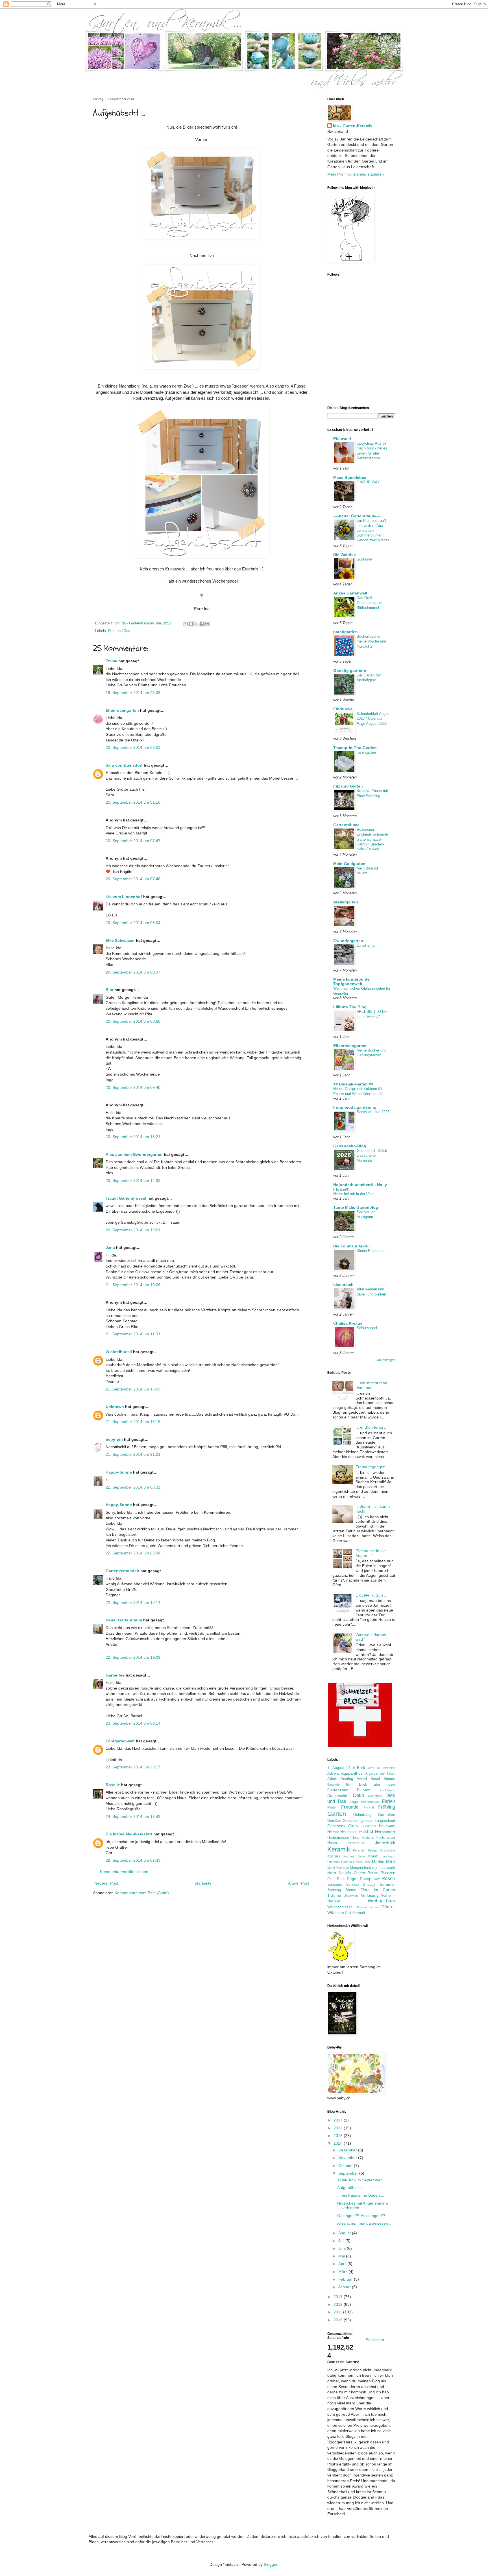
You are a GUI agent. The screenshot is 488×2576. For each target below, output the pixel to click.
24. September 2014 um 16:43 (133, 1816)
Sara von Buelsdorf (124, 765)
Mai (342, 2256)
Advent (333, 1773)
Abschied (389, 1768)
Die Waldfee (345, 555)
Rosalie (113, 1785)
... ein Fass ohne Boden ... (361, 2195)
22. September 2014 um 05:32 (133, 1487)
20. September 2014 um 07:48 (133, 879)
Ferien (388, 1801)
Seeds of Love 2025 (373, 1112)
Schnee (352, 1885)
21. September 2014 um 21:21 (133, 1454)
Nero (332, 1873)
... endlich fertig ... (372, 1427)
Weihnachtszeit (340, 1907)
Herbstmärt (385, 1832)
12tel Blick (356, 1768)
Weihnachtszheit (367, 1907)
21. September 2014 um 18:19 (133, 1422)
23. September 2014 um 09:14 (133, 1723)
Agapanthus (352, 1773)
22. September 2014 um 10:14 (133, 1602)
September (349, 2173)
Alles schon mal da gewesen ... (365, 2223)
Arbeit (332, 1779)
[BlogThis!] (191, 624)
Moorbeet (342, 1868)
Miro (390, 1862)
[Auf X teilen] (196, 624)
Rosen (388, 1879)
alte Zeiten (387, 1773)
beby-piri (114, 1439)
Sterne (351, 1890)
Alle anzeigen (386, 1360)
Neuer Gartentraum (124, 1620)
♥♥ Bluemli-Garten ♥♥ (353, 1084)
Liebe (367, 1862)
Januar (345, 2287)
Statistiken (375, 2340)
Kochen (334, 1856)
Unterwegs (351, 1896)
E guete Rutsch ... (372, 1595)
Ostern (359, 1873)
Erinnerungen (370, 1802)
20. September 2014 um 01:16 (133, 802)
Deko (359, 1795)
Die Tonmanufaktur (352, 1246)
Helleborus (349, 1832)
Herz (355, 1838)
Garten (337, 1814)
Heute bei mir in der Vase (354, 1194)
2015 (339, 2136)
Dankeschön (338, 1796)
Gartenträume (346, 825)
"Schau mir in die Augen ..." (371, 1553)
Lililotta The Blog (350, 1007)
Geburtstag (362, 1815)
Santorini (335, 1885)
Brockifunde (387, 1790)
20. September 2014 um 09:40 (133, 1087)
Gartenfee (115, 1675)
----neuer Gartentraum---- (357, 516)
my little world (384, 1868)
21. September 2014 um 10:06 (133, 1285)
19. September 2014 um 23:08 (133, 693)
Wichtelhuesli (119, 1352)
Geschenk (336, 1826)
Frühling (387, 1807)
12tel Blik (374, 1768)
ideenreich (343, 1284)
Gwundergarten (348, 941)
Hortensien (385, 1837)
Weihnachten (381, 1901)
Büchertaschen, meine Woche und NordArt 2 (371, 641)
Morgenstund (360, 1868)
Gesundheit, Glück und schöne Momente (372, 1156)
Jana (110, 1247)
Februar (346, 2279)
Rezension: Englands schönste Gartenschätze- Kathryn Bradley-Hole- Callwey (372, 839)
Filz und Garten (348, 786)
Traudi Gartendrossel (126, 1198)
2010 (339, 2320)
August (345, 2233)
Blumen (364, 1790)
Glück (353, 1826)
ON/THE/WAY (368, 482)
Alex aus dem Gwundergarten (134, 1154)
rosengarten (366, 752)
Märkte (378, 1862)
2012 (339, 2304)
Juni (343, 2248)
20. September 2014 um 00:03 (133, 747)
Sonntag (334, 1890)
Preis (341, 1879)
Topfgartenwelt (120, 1741)
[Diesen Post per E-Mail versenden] (186, 624)
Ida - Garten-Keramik (353, 126)
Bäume (389, 1779)
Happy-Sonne (119, 1472)
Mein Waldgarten (349, 864)
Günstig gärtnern (350, 671)
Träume (334, 1895)
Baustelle (334, 1785)
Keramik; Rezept (365, 1850)
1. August (336, 1768)
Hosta (332, 1843)
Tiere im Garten (378, 1890)
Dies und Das (119, 631)
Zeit (348, 1913)
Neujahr (345, 1873)
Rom (377, 1879)
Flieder (332, 1807)
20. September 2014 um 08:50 (133, 1021)
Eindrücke (343, 709)
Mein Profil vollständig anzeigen (356, 174)
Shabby (369, 1885)
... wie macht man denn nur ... (371, 1385)
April (343, 2264)
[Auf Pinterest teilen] (207, 624)
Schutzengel (367, 1328)
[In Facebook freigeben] (202, 624)
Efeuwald (342, 439)
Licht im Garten (352, 1862)
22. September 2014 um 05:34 (133, 1553)
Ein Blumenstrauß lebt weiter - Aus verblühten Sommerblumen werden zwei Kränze (373, 530)
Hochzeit (368, 1838)
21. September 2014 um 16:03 (133, 1389)
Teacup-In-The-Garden (355, 748)
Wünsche (336, 1913)
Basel (375, 1779)
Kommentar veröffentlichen (124, 1872)
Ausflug (347, 1779)
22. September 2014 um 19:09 (133, 1657)
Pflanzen (388, 1873)
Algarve (371, 1773)
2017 (339, 2120)
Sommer (387, 1884)
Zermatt (359, 1913)
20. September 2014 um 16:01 (133, 1230)
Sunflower (365, 559)
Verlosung (370, 1895)
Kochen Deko (354, 1856)
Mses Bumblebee (350, 477)
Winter (388, 1907)
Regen (353, 1879)
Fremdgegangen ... (373, 1467)
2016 (339, 2128)
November (348, 2158)
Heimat (333, 1832)
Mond (331, 1868)
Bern (349, 1785)
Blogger (271, 2564)
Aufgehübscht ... (352, 2188)
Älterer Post (299, 1883)
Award (362, 1779)
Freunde (350, 1807)
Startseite (203, 1883)
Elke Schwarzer (120, 940)
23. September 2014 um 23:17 (133, 1767)
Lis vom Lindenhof (124, 897)
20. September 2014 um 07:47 (133, 841)
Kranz (373, 1856)
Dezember (375, 1796)
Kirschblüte (387, 1850)
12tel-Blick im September (360, 2180)
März (343, 2272)
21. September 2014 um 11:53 (133, 1334)
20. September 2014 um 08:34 (133, 923)
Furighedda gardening (355, 1107)
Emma (111, 661)
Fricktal (369, 1807)
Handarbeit (369, 1826)
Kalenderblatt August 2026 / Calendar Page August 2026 (374, 719)
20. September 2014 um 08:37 (133, 972)
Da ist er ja (366, 945)
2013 (339, 2297)
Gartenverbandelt (122, 1571)
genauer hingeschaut (378, 1821)
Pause (373, 1873)
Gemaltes (386, 1814)
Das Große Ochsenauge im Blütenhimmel (370, 603)
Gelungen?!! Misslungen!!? (361, 2216)
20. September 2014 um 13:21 (133, 1137)
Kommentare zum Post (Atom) (142, 1893)
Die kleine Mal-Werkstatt (129, 1834)
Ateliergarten (346, 902)
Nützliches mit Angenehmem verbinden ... (363, 2206)
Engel (354, 1802)
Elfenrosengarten (122, 710)
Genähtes (351, 1821)
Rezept (366, 1879)
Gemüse (334, 1821)
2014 (339, 2143)
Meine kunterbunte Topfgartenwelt (351, 981)
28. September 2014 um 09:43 (133, 1860)
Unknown (115, 1407)
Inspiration (356, 1843)
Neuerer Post (106, 1883)
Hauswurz (387, 1826)
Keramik (339, 1849)
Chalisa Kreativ (348, 1323)
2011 (338, 2312)
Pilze (331, 1879)
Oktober (346, 2166)
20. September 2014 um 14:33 (133, 1180)
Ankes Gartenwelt (350, 593)
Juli (342, 2241)
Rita (109, 990)
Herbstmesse (338, 1838)
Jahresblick (385, 1843)
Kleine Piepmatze (371, 1251)
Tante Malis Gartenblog (356, 1207)
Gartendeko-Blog (350, 1146)
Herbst (366, 1832)
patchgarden (346, 632)
